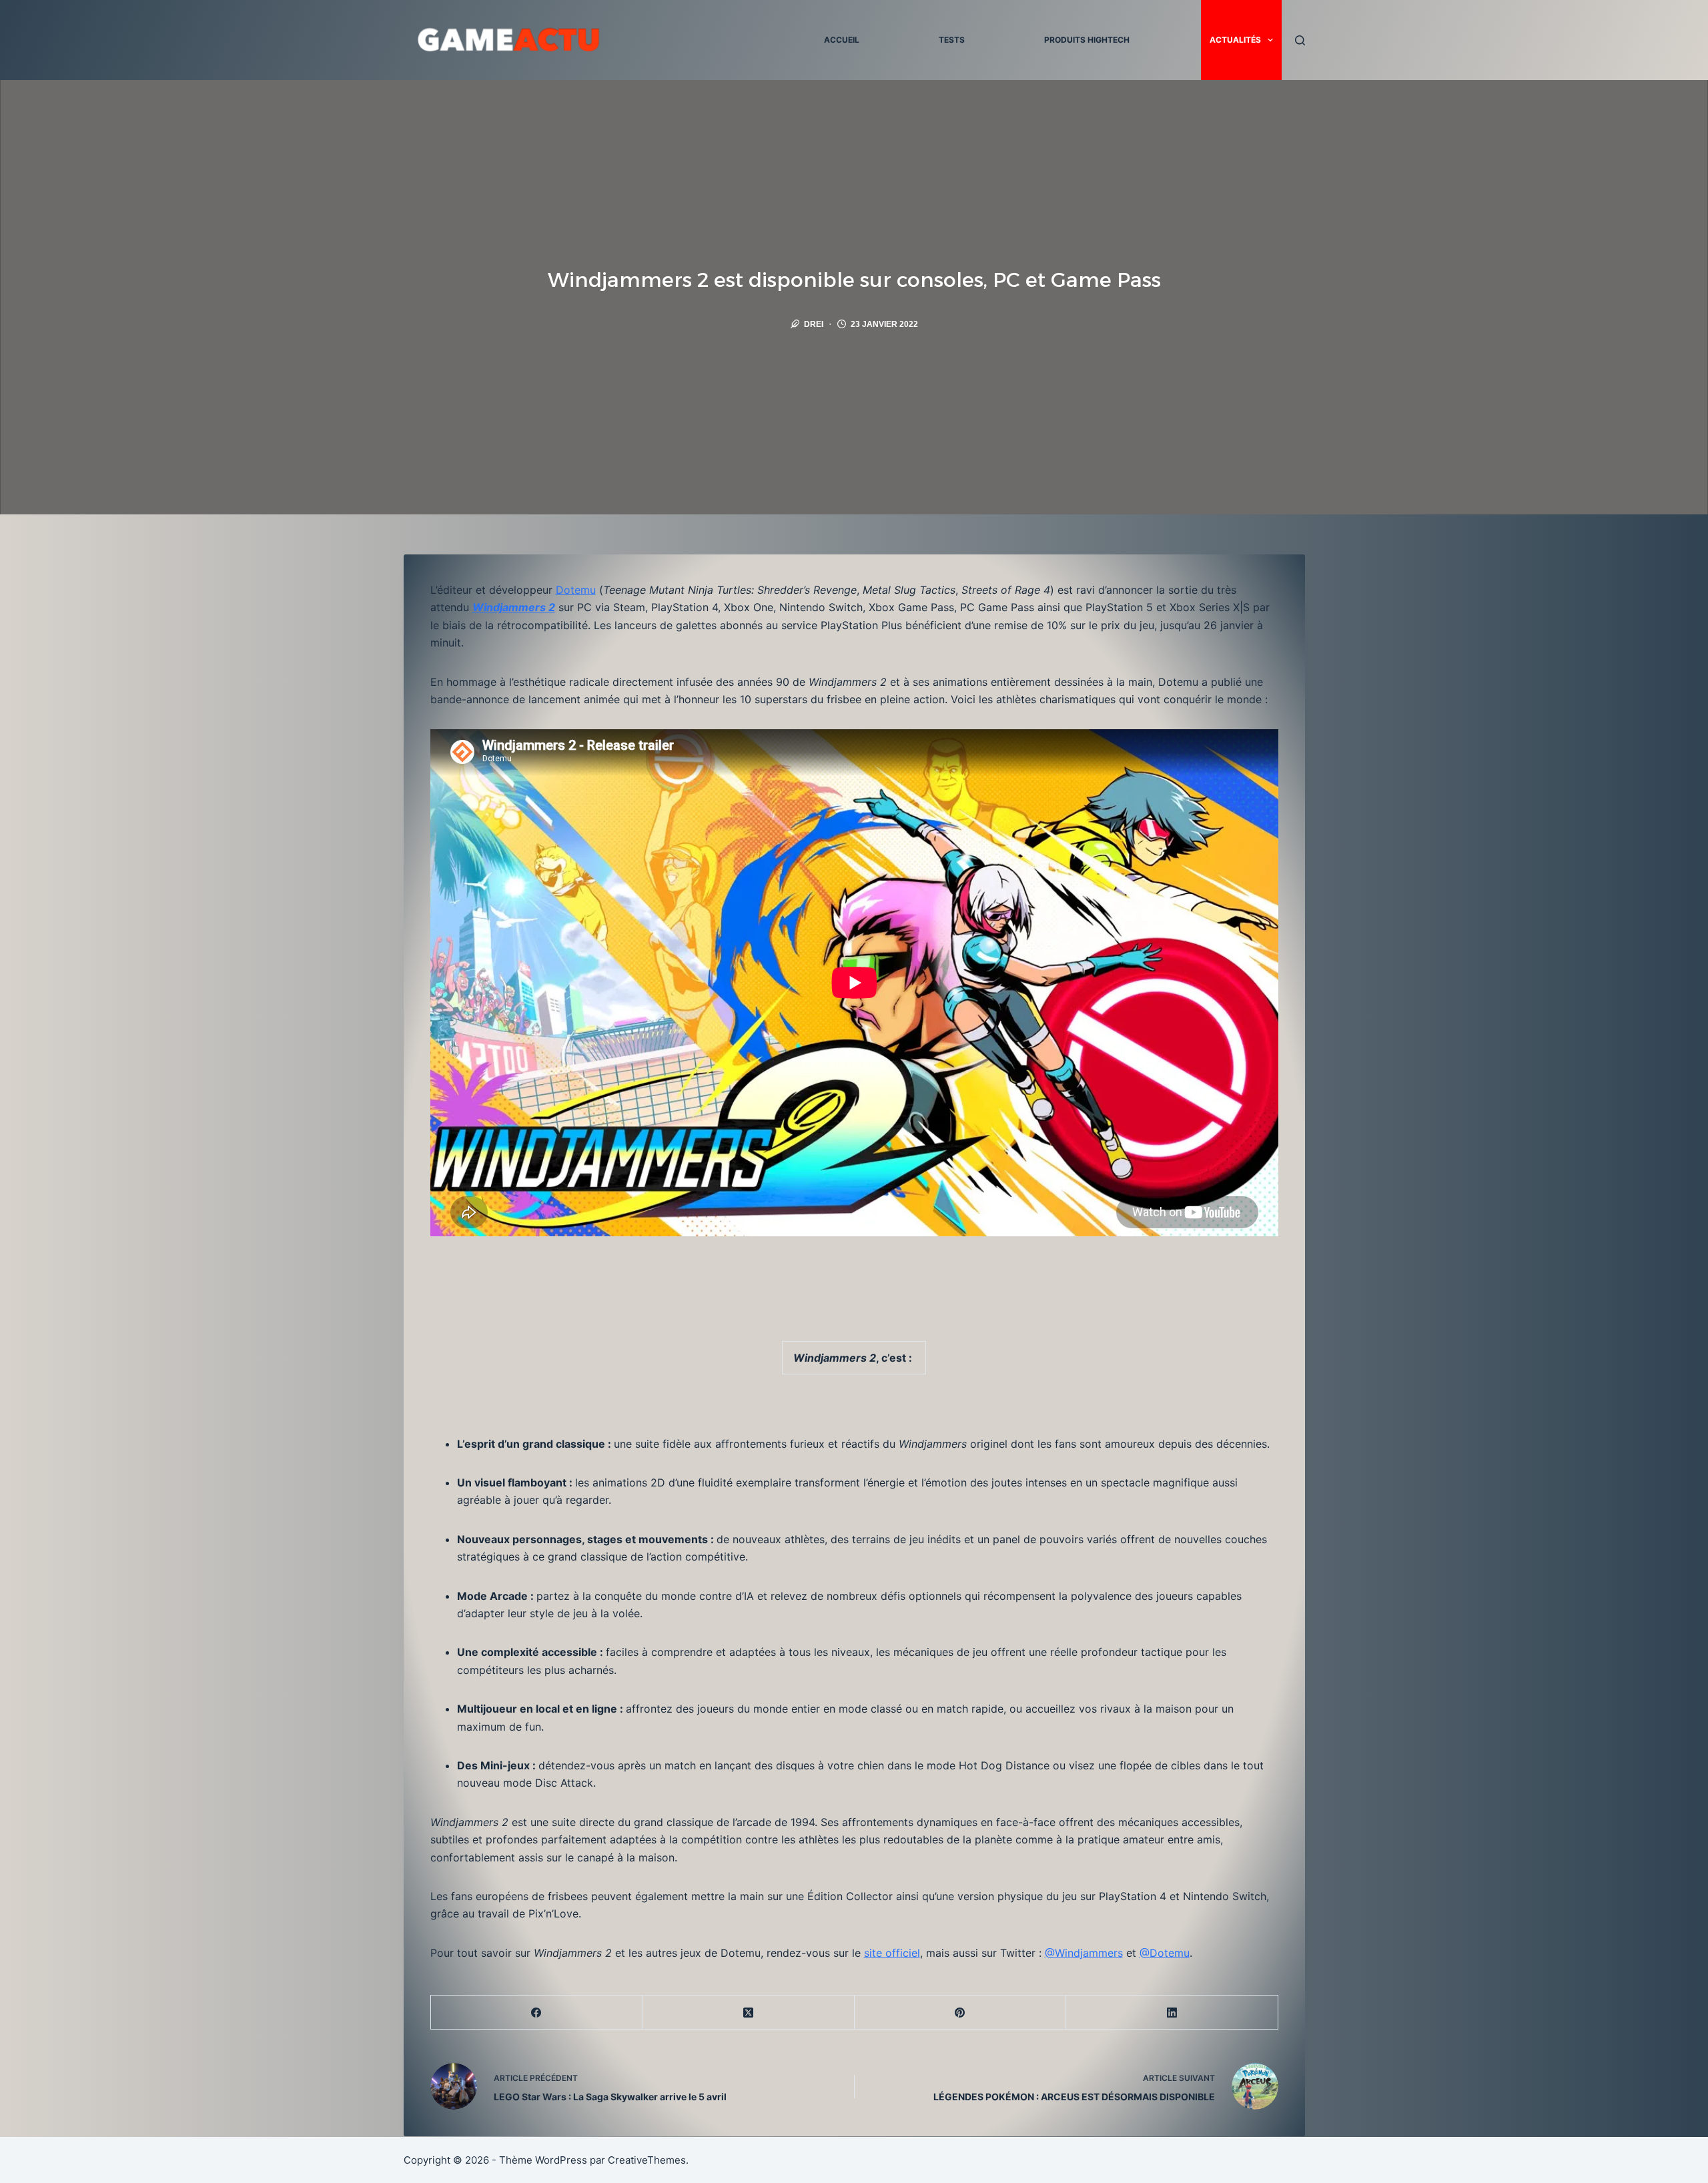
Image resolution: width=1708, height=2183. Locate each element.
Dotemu (576, 590)
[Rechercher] (1300, 40)
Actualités (1235, 40)
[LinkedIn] (1172, 2013)
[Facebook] (537, 2013)
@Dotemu (1165, 1953)
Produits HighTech (1087, 40)
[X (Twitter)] (749, 2013)
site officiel (892, 1953)
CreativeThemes (647, 2160)
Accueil (842, 40)
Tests (952, 40)
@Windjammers (1084, 1953)
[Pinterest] (961, 2013)
